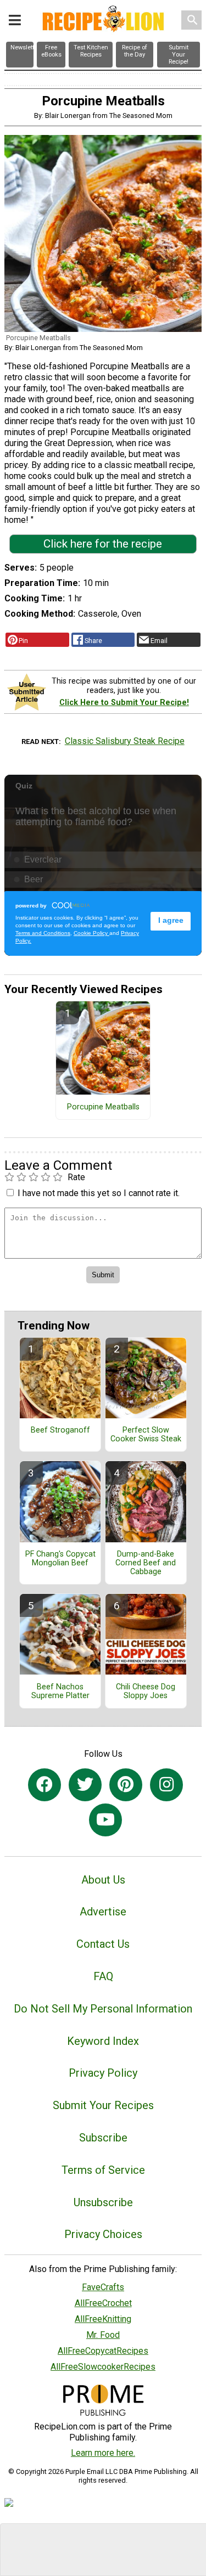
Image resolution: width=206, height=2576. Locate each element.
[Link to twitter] (85, 1785)
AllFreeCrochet (103, 2303)
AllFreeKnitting (103, 2319)
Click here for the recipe (103, 544)
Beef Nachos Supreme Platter (60, 1692)
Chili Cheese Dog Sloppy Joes (146, 1692)
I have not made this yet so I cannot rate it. (99, 1193)
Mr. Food (103, 2335)
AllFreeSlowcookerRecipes (103, 2367)
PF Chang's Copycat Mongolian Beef (60, 1559)
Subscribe (103, 2138)
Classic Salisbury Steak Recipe (125, 741)
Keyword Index (103, 2041)
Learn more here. (103, 2453)
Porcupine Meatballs (103, 1107)
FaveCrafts (103, 2287)
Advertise (103, 1912)
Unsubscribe (103, 2202)
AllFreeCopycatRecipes (103, 2351)
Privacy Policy (103, 2073)
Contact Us (103, 1944)
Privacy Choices (103, 2234)
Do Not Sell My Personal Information (103, 2009)
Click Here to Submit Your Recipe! (124, 703)
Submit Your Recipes (103, 2105)
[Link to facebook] (44, 1785)
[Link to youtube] (105, 1820)
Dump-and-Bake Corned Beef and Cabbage (146, 1563)
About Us (103, 1880)
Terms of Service (103, 2170)
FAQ (103, 1976)
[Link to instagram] (166, 1785)
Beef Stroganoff (60, 1430)
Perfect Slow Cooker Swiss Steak (146, 1435)
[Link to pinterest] (126, 1785)
